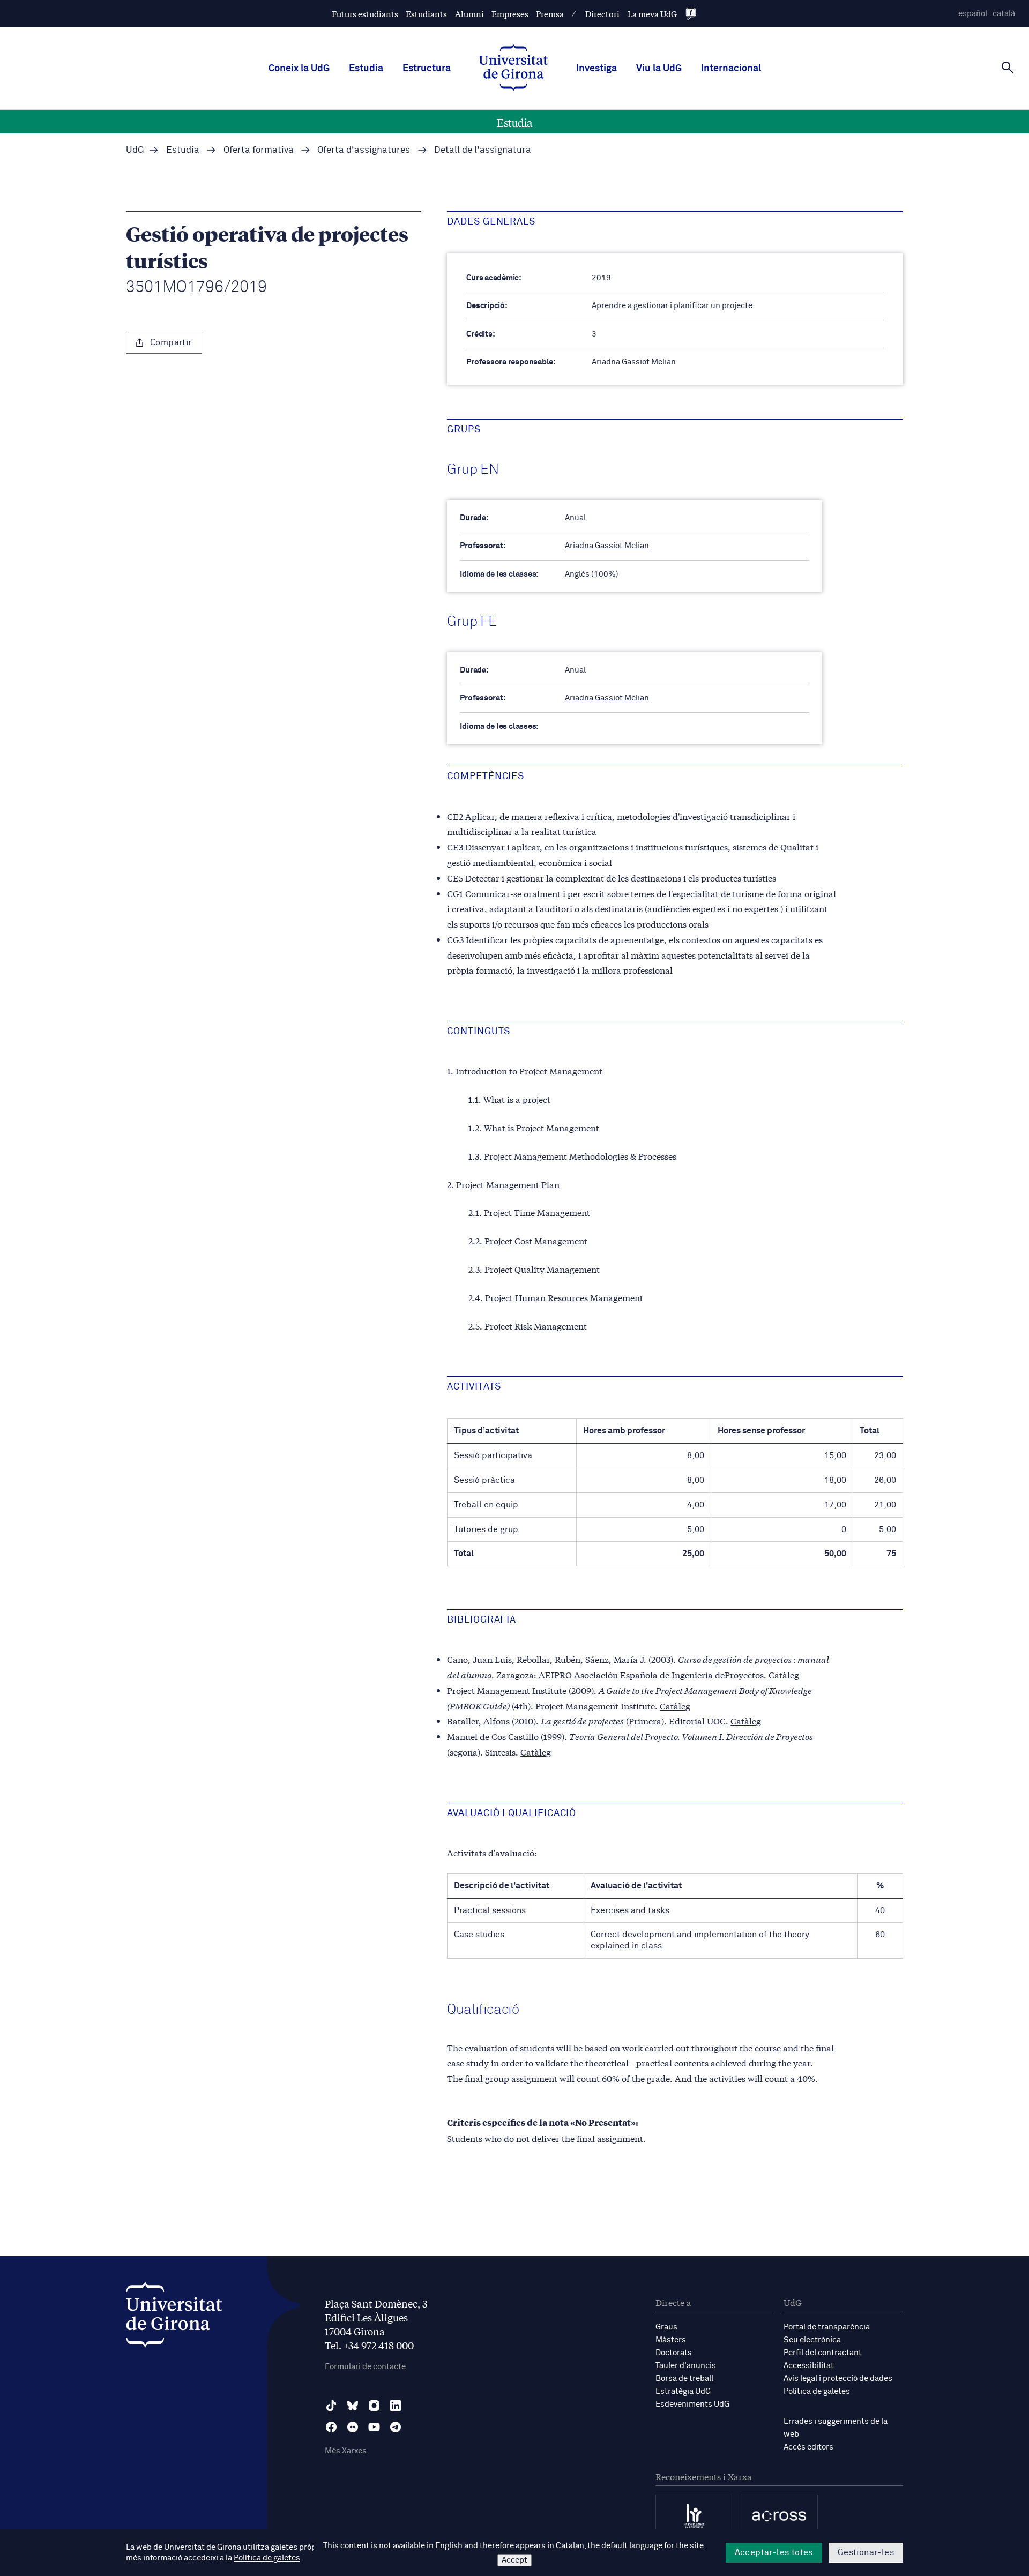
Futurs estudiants (365, 14)
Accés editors (808, 2447)
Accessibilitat (809, 2366)
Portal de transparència (827, 2327)
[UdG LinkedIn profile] (396, 2406)
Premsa (550, 14)
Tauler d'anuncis (686, 2366)
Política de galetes (817, 2391)
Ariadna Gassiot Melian (607, 546)
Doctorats (674, 2353)
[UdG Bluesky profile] (353, 2406)
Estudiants (426, 14)
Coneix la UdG (299, 69)
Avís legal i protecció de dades (838, 2379)
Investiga (596, 69)
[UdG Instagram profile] (374, 2406)
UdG (135, 150)
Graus (666, 2327)
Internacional (731, 69)
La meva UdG (652, 14)
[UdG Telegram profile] (396, 2427)
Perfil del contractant (823, 2353)
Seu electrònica (812, 2340)
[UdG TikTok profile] (331, 2406)
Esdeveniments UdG (692, 2404)
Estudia (366, 69)
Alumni (469, 14)
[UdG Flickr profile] (353, 2427)
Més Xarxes (346, 2451)
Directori (602, 14)
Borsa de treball (684, 2379)
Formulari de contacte (365, 2367)
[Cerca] (1008, 68)
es (973, 14)
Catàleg (784, 1674)
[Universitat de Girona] (174, 2317)
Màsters (671, 2340)
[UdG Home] (513, 69)
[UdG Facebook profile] (331, 2427)
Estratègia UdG (683, 2391)
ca (1004, 14)
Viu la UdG (659, 69)
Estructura (427, 69)
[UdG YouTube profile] (374, 2427)
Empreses (510, 14)
